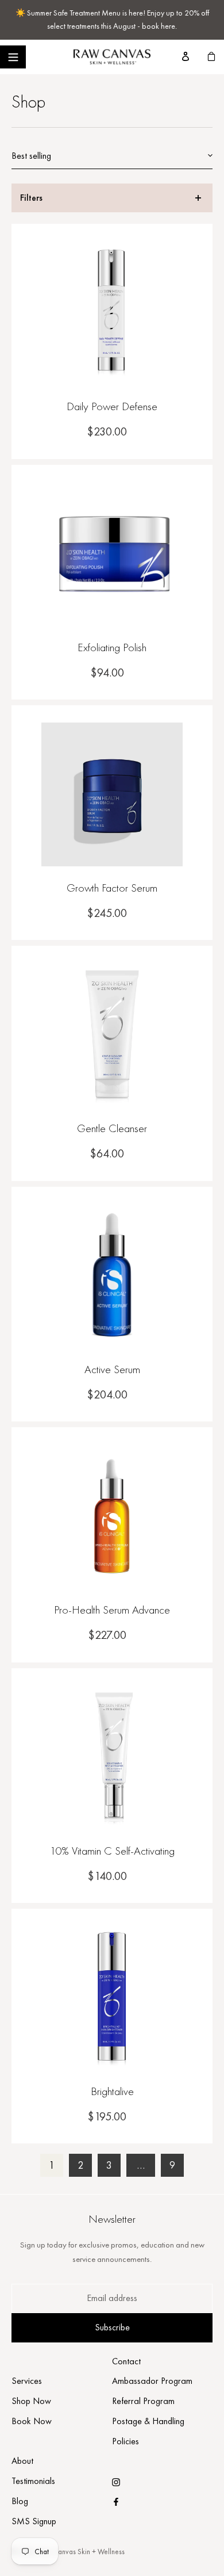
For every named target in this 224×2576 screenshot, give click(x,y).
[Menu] (13, 57)
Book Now (32, 2421)
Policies (125, 2441)
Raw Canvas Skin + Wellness (82, 2552)
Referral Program (143, 2401)
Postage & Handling (148, 2421)
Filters (31, 198)
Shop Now (31, 2401)
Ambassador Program (152, 2381)
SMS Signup (34, 2521)
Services (27, 2381)
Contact (126, 2361)
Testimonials (33, 2481)
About (22, 2461)
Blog (20, 2501)
